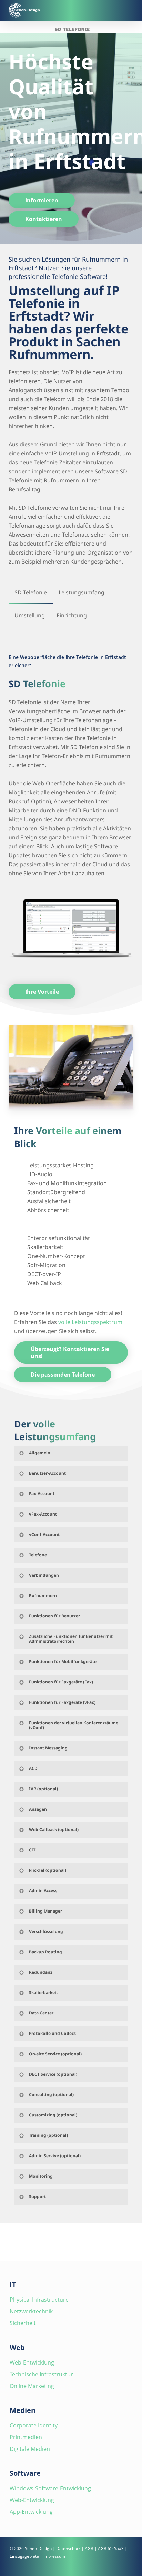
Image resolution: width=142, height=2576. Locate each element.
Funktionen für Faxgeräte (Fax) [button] (61, 1682)
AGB (89, 2549)
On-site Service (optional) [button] (55, 2054)
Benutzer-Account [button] (47, 1473)
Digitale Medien (30, 2449)
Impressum (54, 2556)
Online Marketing (32, 2386)
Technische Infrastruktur (41, 2374)
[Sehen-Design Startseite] (62, 10)
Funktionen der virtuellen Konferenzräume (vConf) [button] (74, 1725)
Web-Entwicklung (32, 2362)
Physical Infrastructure (39, 2300)
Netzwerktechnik (31, 2311)
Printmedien (26, 2437)
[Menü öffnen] (128, 10)
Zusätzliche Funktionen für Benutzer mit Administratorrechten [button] (71, 1639)
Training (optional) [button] (48, 2135)
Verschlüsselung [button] (46, 1931)
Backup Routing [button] (45, 1952)
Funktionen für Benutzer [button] (54, 1616)
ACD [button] (33, 1768)
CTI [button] (32, 1850)
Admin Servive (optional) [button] (55, 2156)
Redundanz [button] (41, 1972)
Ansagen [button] (38, 1809)
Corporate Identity (34, 2425)
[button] (42, 200)
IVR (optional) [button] (43, 1789)
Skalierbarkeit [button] (43, 1993)
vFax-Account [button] (43, 1514)
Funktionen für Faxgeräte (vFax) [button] (62, 1702)
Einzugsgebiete (24, 2556)
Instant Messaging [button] (48, 1748)
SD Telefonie (72, 29)
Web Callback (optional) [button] (54, 1829)
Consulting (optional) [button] (51, 2094)
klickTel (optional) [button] (48, 1870)
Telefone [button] (38, 1555)
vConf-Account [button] (44, 1534)
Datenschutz (68, 2549)
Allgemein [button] (40, 1453)
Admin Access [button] (43, 1891)
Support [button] (37, 2196)
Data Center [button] (41, 2013)
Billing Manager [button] (45, 1911)
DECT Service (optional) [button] (53, 2074)
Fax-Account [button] (42, 1494)
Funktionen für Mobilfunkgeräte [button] (63, 1662)
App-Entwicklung (31, 2512)
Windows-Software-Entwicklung (50, 2488)
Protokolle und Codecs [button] (52, 2033)
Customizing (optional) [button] (53, 2115)
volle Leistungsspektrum (90, 1322)
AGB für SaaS (111, 2549)
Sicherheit (23, 2323)
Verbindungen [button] (44, 1575)
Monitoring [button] (41, 2176)
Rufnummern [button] (43, 1596)
